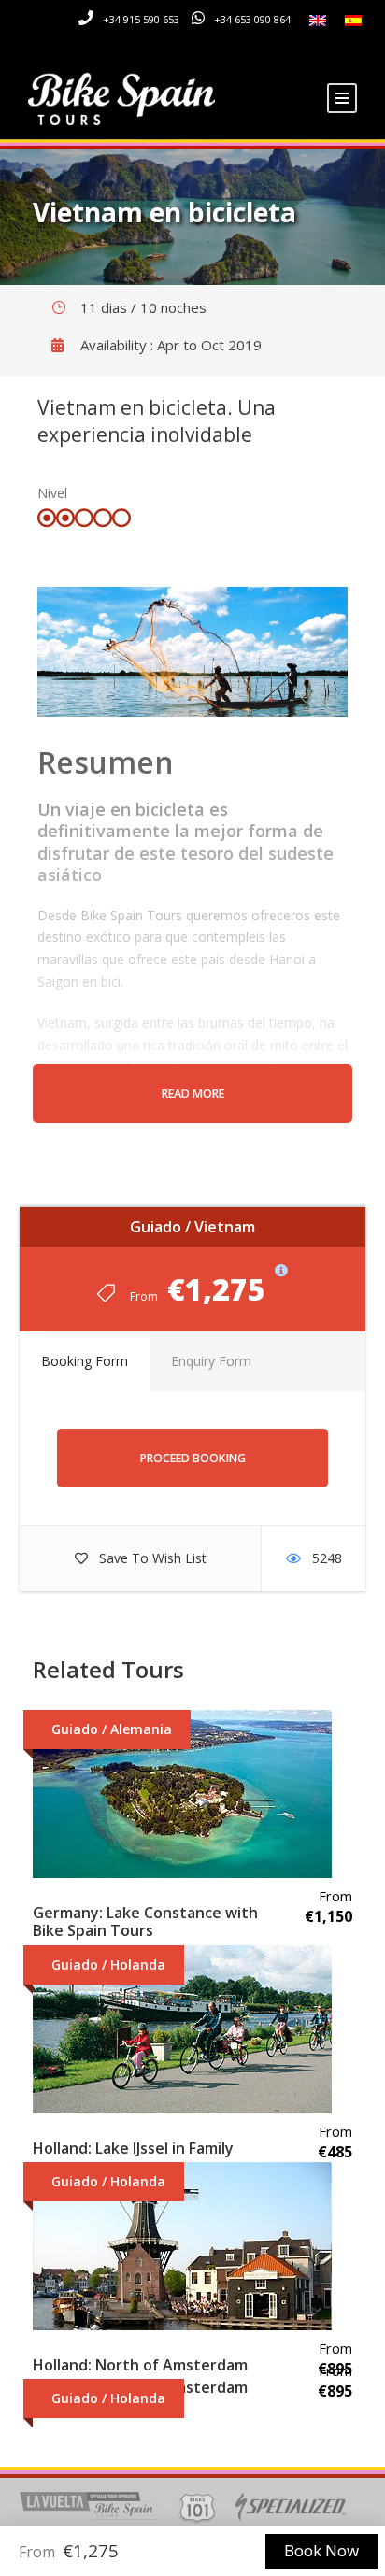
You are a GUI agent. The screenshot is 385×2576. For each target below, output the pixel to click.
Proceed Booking (193, 1458)
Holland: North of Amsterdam (140, 2365)
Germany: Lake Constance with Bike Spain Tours (145, 1921)
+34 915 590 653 (141, 19)
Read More (193, 1094)
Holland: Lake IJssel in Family (133, 2148)
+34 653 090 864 (252, 19)
